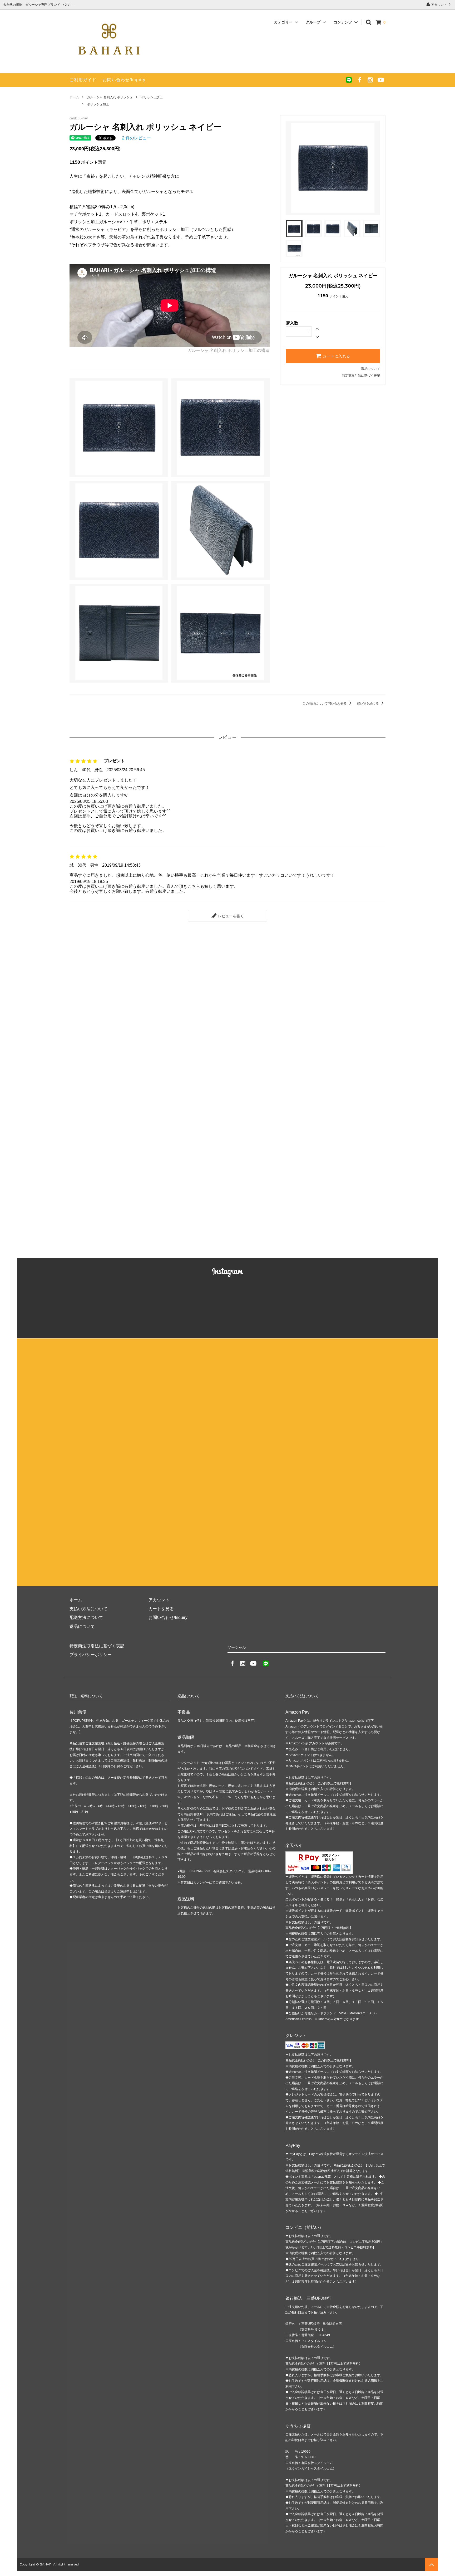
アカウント (439, 5)
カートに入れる (336, 356)
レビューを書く (230, 916)
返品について (370, 369)
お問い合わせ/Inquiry (124, 80)
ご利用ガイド (83, 80)
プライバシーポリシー (91, 1655)
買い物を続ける (368, 704)
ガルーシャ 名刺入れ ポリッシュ (110, 97)
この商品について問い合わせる (325, 704)
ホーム (74, 97)
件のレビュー (136, 138)
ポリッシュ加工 (152, 97)
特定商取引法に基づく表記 (361, 376)
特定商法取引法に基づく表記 (97, 1646)
